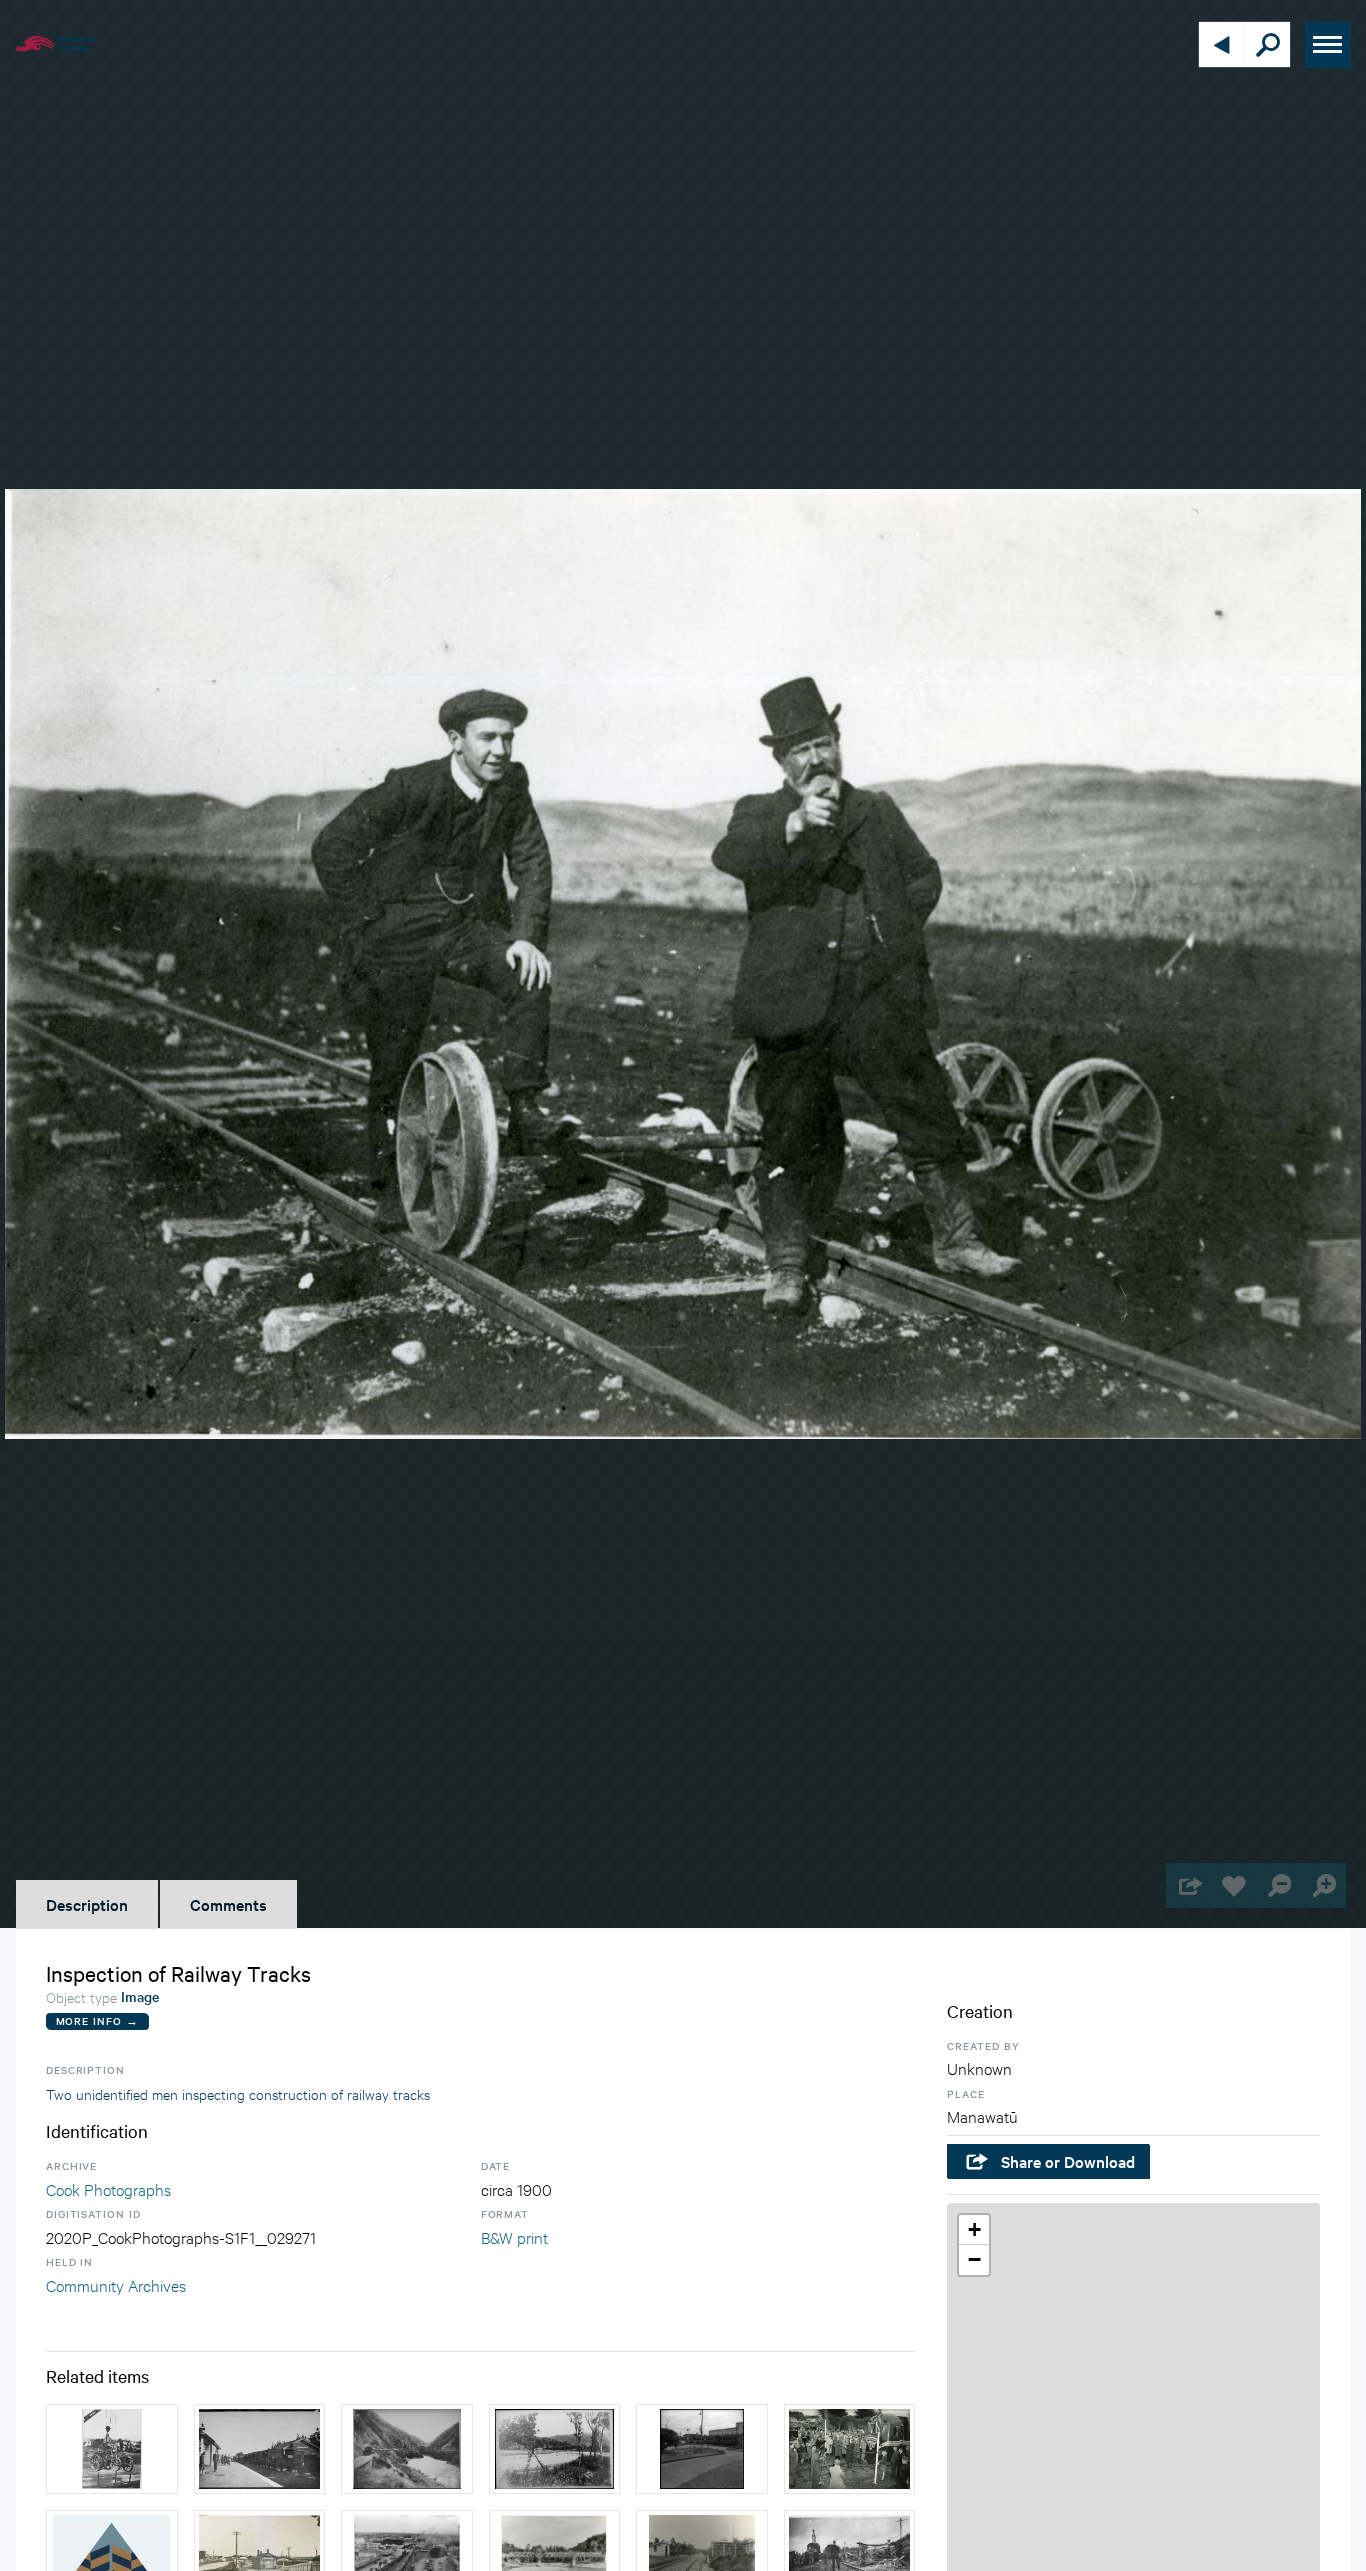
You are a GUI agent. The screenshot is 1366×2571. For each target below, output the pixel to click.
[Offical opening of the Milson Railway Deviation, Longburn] (850, 2449)
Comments (228, 1904)
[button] (974, 2230)
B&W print (514, 2236)
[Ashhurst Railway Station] (260, 2449)
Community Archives (116, 2284)
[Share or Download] (1188, 1885)
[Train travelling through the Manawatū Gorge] (407, 2449)
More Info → (97, 2020)
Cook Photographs (108, 2188)
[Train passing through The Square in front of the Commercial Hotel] (702, 2449)
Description (87, 1904)
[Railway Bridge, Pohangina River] (555, 2449)
